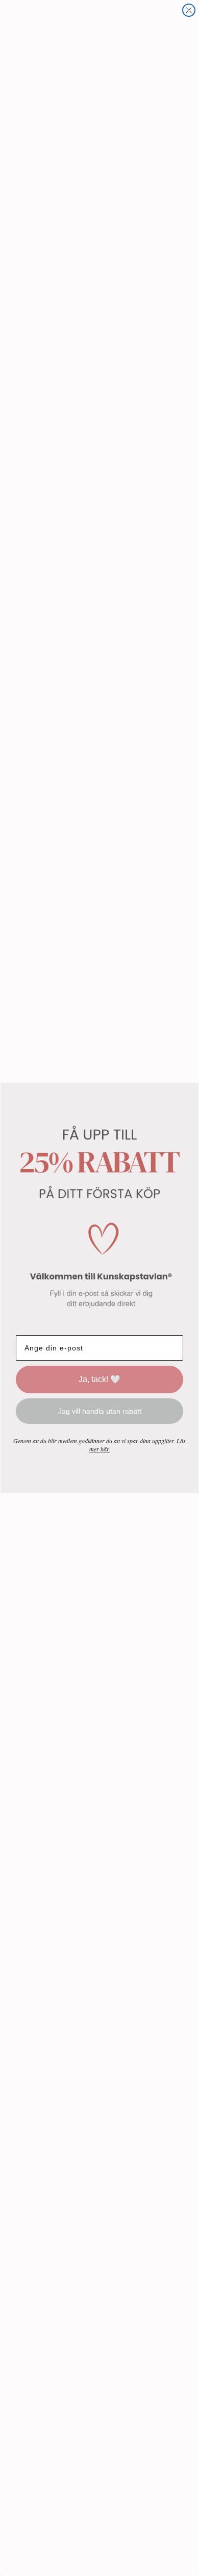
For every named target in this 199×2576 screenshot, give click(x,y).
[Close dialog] (189, 10)
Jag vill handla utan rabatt (100, 1411)
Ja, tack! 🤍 (99, 1379)
